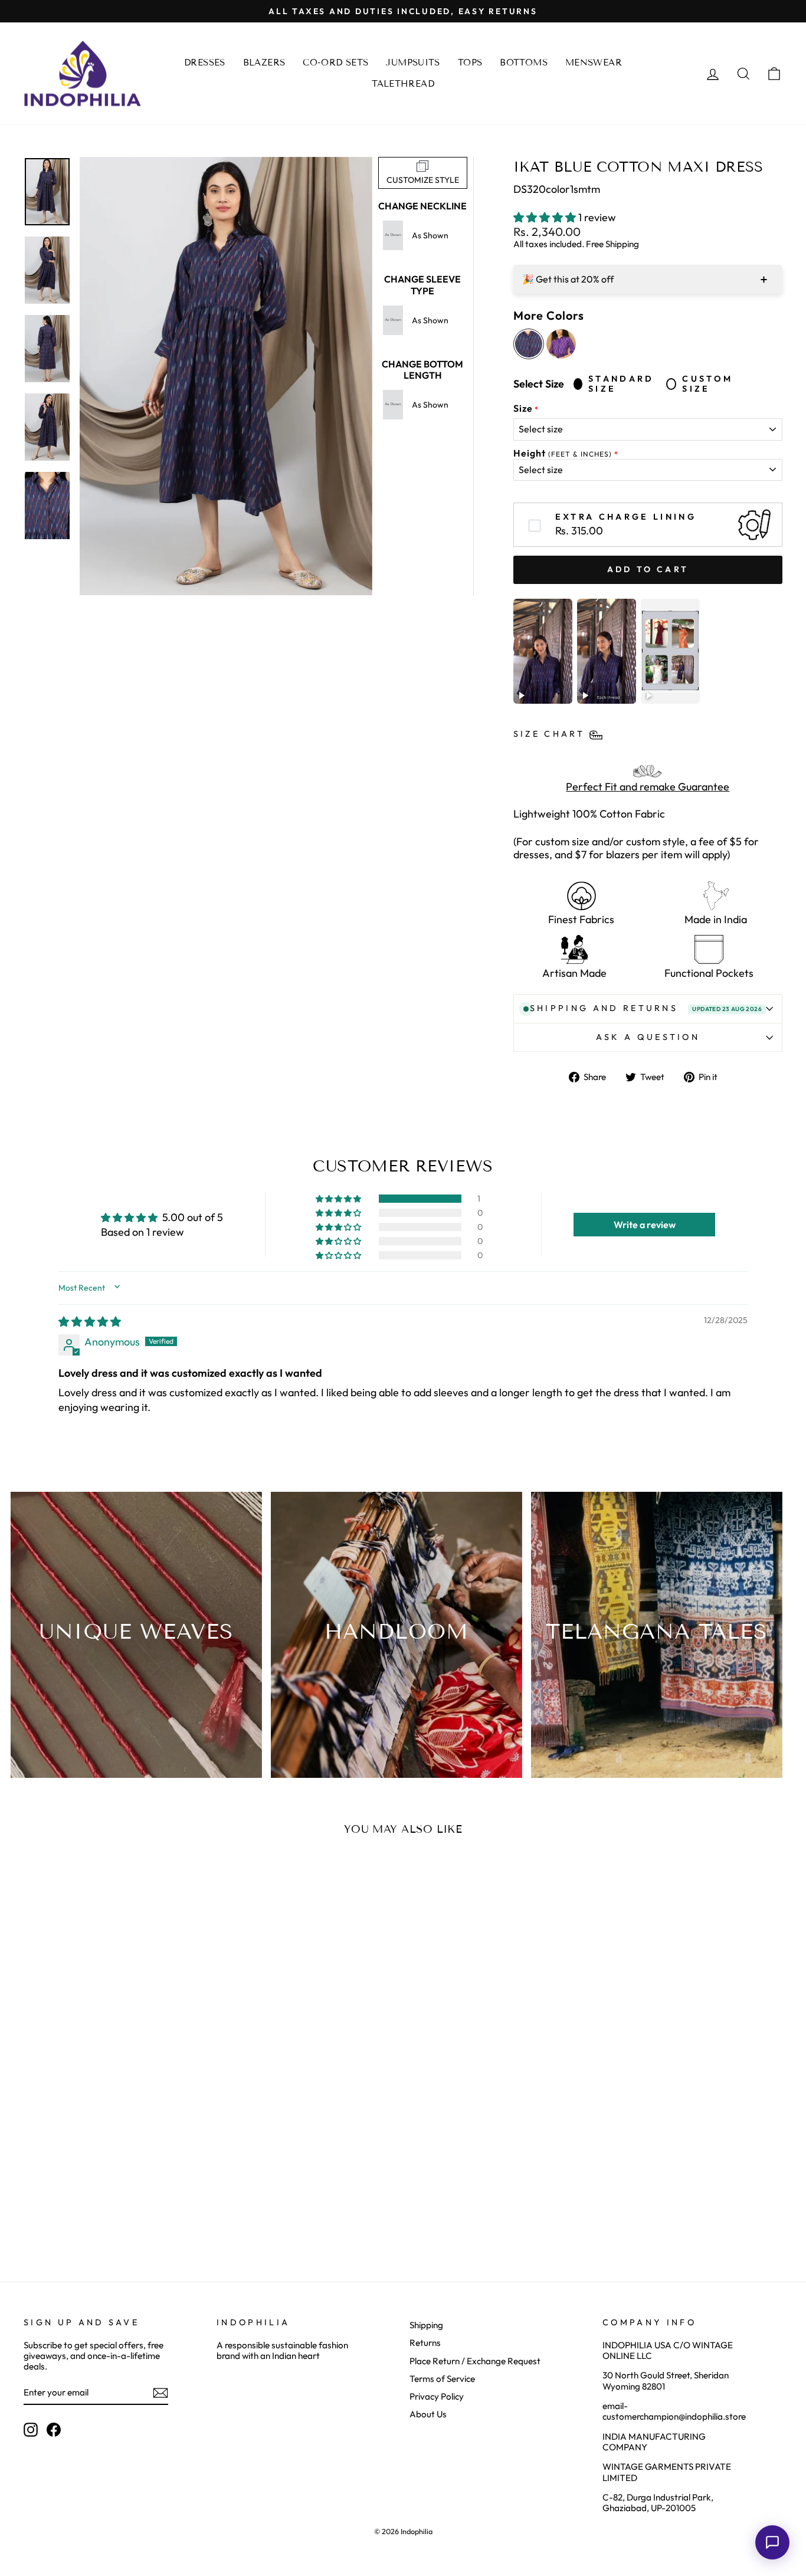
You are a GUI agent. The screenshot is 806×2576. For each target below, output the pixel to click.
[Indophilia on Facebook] (54, 2430)
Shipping (426, 2325)
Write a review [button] (645, 1225)
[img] (90, 1322)
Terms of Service (442, 2379)
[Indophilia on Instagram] (31, 2430)
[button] (546, 217)
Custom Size (707, 384)
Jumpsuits (413, 63)
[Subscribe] (160, 2393)
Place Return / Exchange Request (475, 2361)
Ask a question (648, 1037)
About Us (428, 2414)
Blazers (264, 63)
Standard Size (621, 384)
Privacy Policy (437, 2396)
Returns (425, 2343)
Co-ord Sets (335, 63)
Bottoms (524, 63)
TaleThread (403, 84)
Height (563, 453)
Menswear (594, 63)
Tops (470, 63)
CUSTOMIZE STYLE (423, 180)
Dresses (205, 63)
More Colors (549, 316)
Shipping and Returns (646, 1008)
